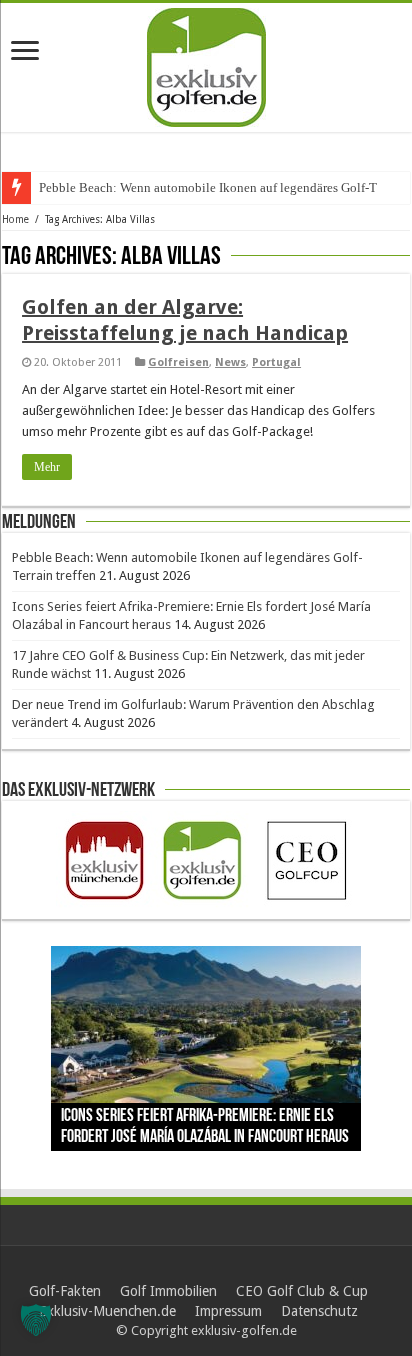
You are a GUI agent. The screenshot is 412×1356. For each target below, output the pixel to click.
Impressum (228, 1311)
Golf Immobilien (168, 1291)
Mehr (47, 467)
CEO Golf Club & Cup (302, 1291)
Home (15, 219)
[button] (36, 1320)
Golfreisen (178, 362)
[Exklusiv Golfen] (206, 64)
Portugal (276, 362)
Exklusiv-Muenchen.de (107, 1311)
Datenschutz (319, 1311)
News (230, 362)
